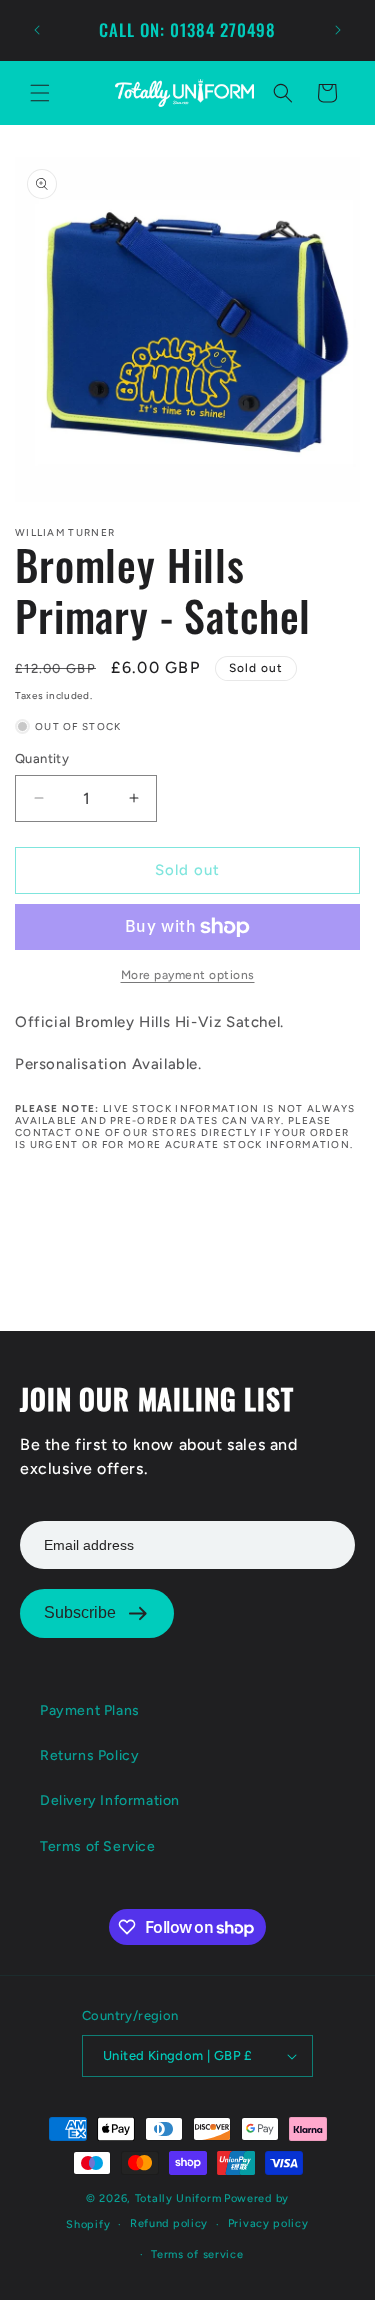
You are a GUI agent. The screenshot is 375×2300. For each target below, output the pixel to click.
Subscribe (80, 1612)
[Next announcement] (338, 30)
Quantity (42, 758)
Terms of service (197, 2254)
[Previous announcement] (37, 30)
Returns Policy (89, 1755)
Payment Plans (90, 1710)
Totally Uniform (178, 2198)
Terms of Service (98, 1846)
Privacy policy (268, 2223)
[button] (40, 93)
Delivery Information (110, 1800)
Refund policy (169, 2223)
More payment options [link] (188, 975)
